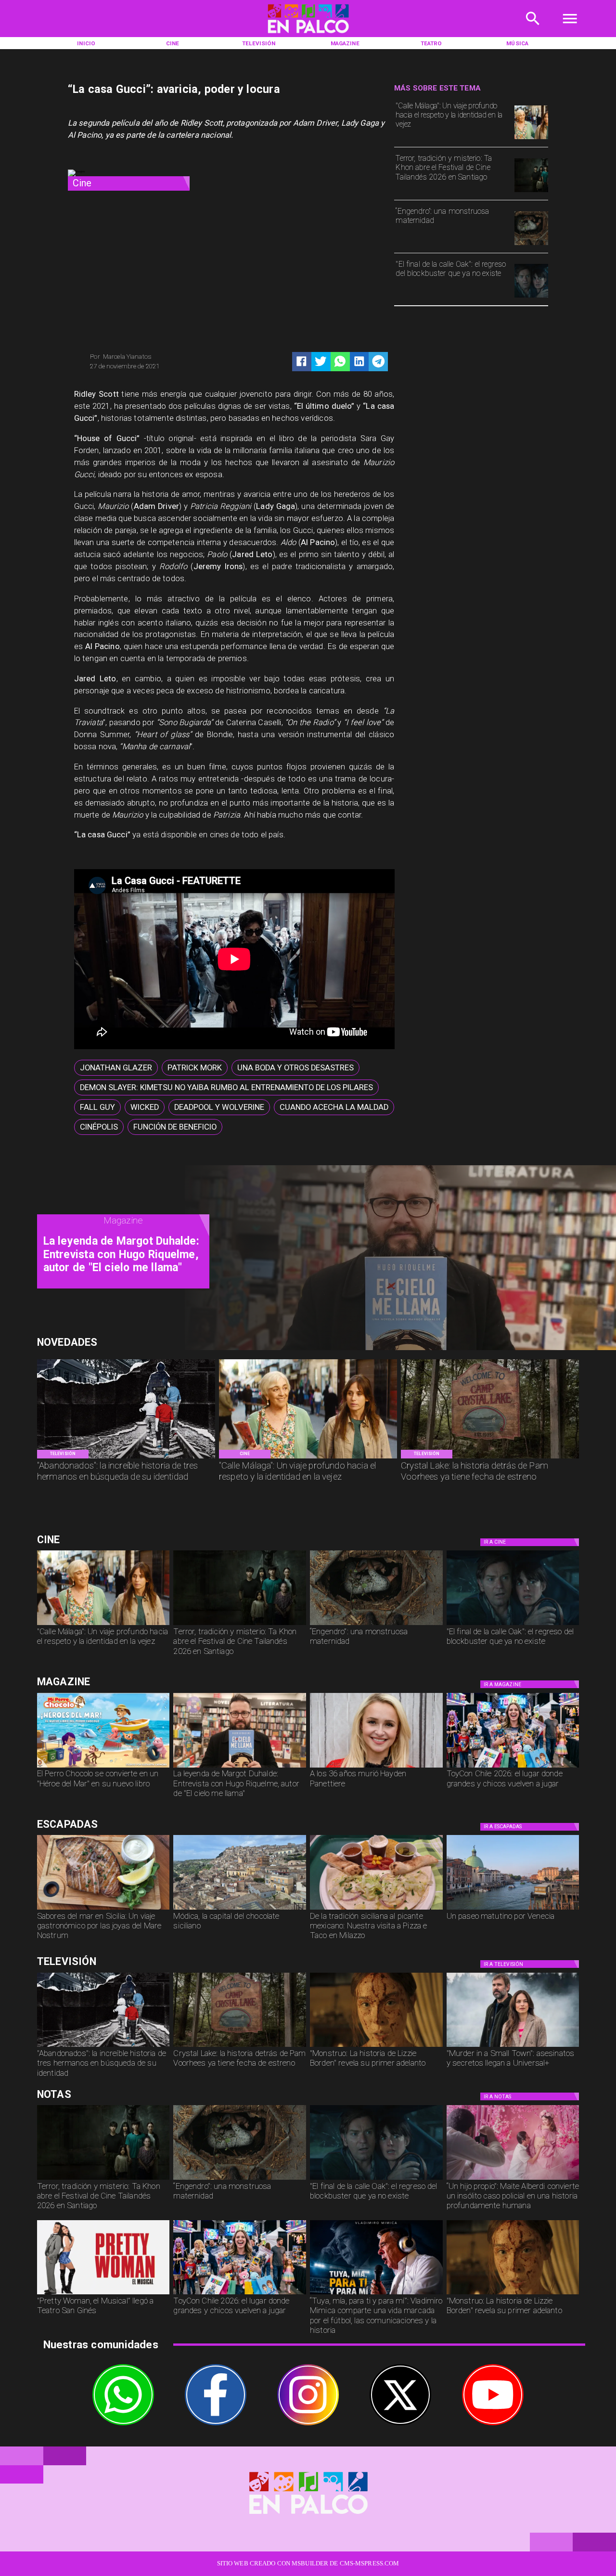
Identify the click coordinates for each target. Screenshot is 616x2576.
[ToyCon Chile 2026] (513, 1767)
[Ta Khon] (531, 192)
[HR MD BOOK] (240, 1767)
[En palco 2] (308, 35)
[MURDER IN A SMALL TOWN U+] (513, 2046)
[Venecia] (513, 1909)
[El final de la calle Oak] (531, 297)
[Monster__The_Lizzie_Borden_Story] (376, 2046)
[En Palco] (533, 29)
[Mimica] (376, 2294)
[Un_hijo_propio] (513, 2179)
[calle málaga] (531, 139)
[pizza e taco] (376, 1909)
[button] (116, 1068)
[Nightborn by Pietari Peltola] (531, 245)
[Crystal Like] (490, 1458)
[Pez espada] (103, 1909)
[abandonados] (126, 1458)
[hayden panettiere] (376, 1767)
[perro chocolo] (103, 1767)
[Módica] (240, 1909)
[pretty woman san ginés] (103, 2294)
